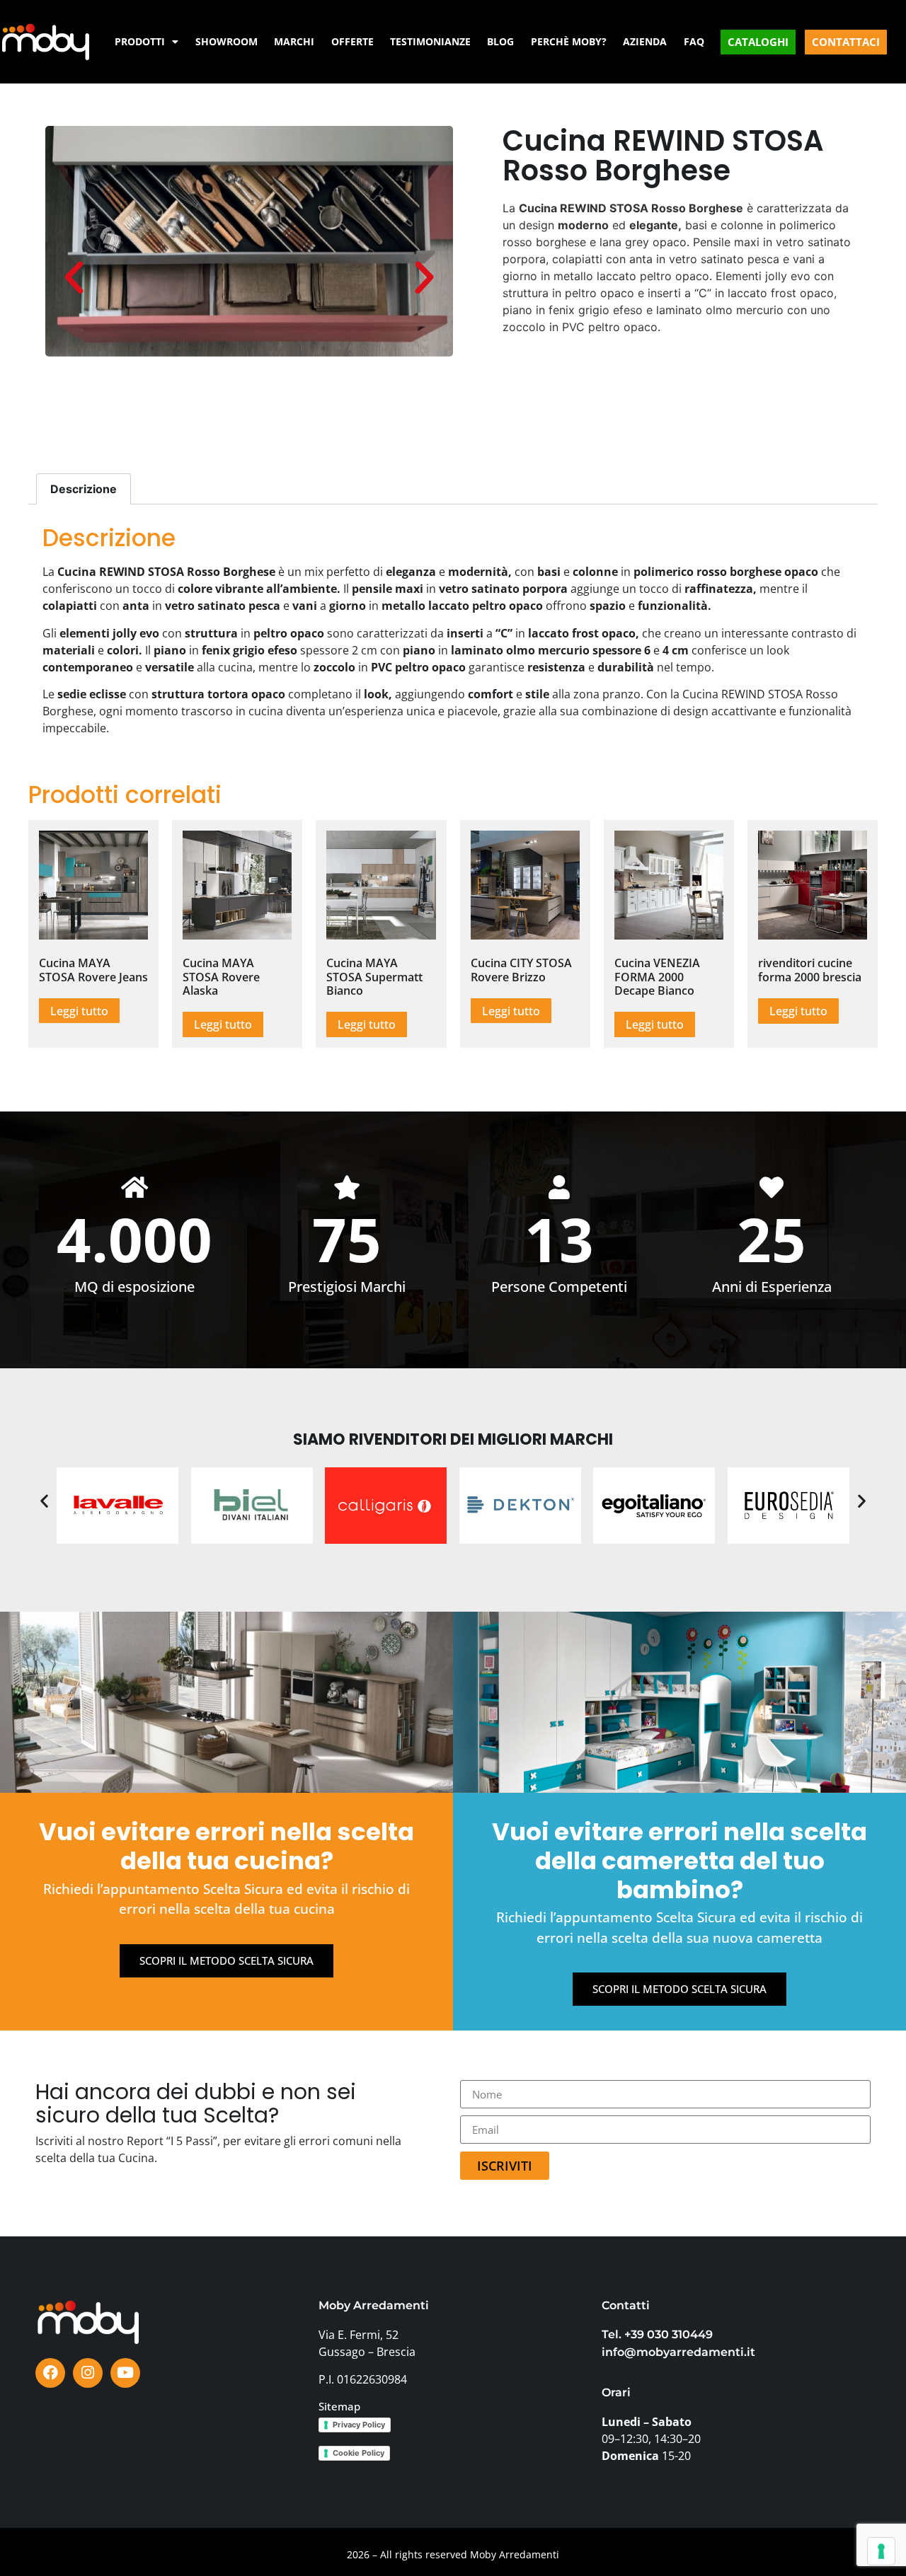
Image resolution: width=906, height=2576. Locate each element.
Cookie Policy (359, 2453)
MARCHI (294, 41)
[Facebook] (50, 2373)
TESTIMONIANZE (430, 41)
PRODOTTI (140, 41)
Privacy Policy (359, 2425)
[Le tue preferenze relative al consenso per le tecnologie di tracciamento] (881, 2551)
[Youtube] (125, 2373)
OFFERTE (352, 41)
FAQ (694, 41)
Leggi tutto (79, 1011)
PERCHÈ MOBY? (569, 41)
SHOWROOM (226, 41)
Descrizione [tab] (84, 489)
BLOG (500, 41)
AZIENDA (645, 41)
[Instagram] (88, 2373)
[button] (74, 276)
